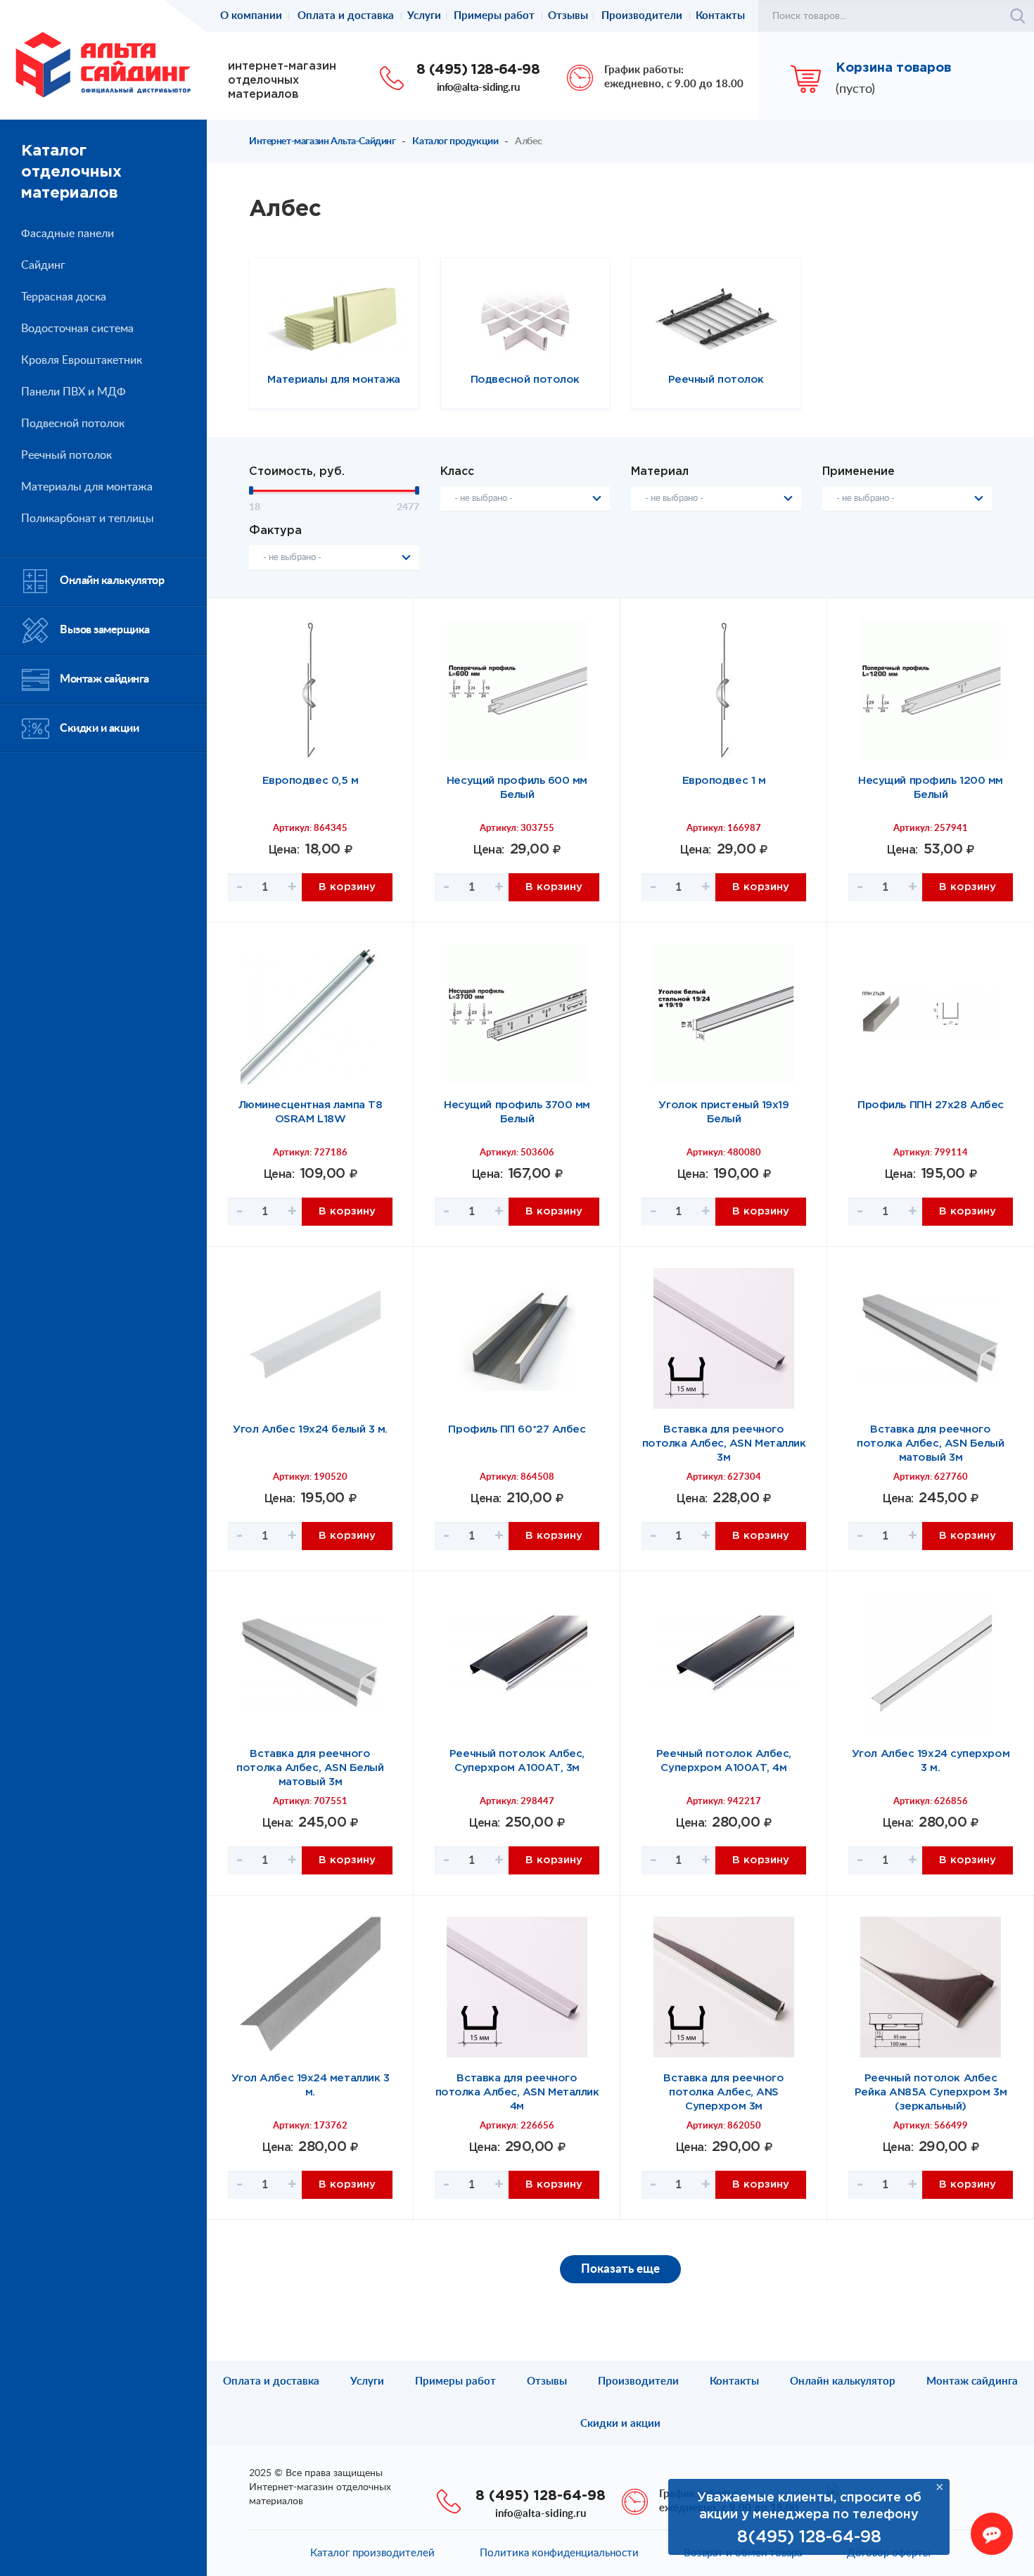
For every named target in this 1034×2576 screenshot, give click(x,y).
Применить (1018, 16)
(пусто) (855, 89)
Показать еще (620, 2269)
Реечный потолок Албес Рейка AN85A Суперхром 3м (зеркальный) (931, 2092)
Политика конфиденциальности (559, 2553)
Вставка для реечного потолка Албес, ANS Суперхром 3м (723, 2092)
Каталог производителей (372, 2553)
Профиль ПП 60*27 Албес (517, 1429)
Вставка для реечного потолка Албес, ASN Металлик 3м (724, 1444)
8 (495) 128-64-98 (478, 70)
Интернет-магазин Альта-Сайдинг (322, 141)
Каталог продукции (455, 141)
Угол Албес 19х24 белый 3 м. (310, 1429)
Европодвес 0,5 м (311, 781)
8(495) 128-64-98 (809, 2537)
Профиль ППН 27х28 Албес (931, 1105)
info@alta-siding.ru (478, 88)
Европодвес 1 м (724, 781)
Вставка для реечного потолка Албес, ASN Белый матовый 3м (930, 1444)
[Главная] (103, 64)
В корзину (347, 887)
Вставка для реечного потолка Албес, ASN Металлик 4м (517, 2092)
